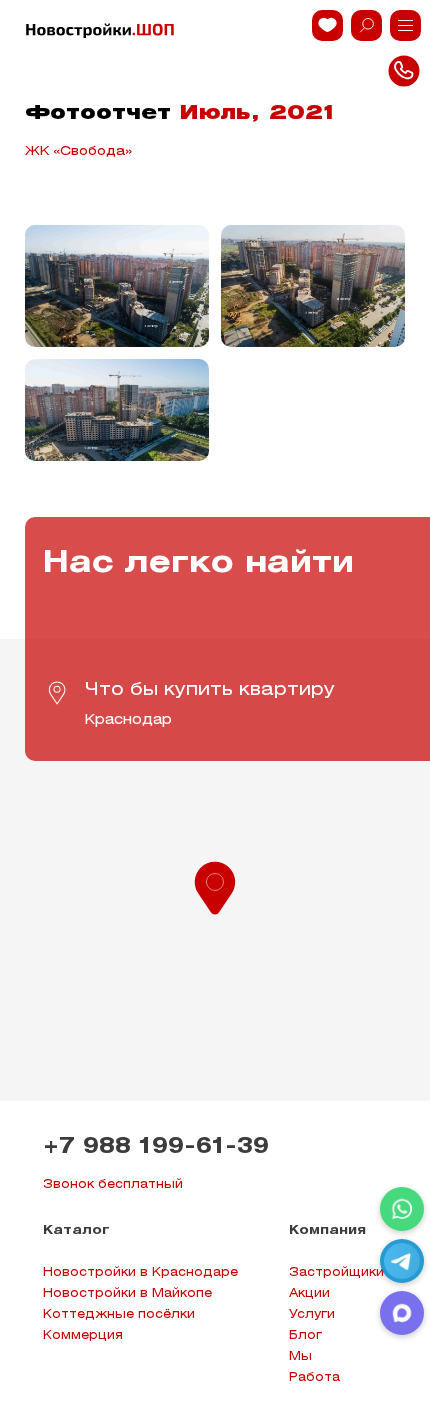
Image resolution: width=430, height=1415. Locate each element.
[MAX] (402, 1313)
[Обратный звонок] (405, 25)
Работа (314, 1377)
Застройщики (336, 1272)
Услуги (312, 1314)
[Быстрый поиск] (366, 25)
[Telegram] (402, 1261)
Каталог (76, 1230)
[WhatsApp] (402, 1209)
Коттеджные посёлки (119, 1314)
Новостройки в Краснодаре (140, 1272)
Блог (305, 1335)
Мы (300, 1356)
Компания (327, 1230)
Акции (309, 1293)
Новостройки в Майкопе (127, 1293)
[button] (215, 886)
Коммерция (83, 1335)
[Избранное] (327, 25)
